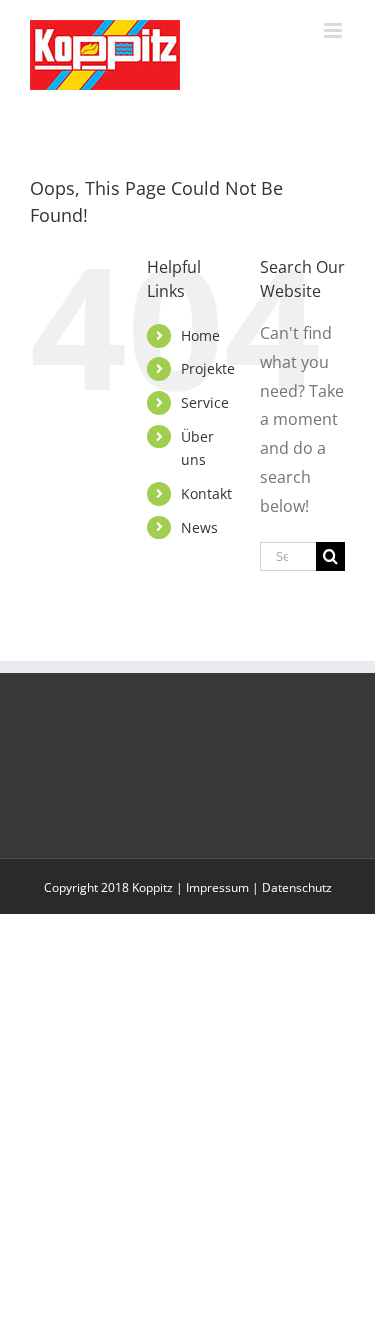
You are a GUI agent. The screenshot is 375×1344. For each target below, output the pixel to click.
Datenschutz (297, 887)
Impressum (217, 887)
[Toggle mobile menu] (334, 30)
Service (205, 402)
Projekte (208, 368)
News (199, 527)
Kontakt (206, 493)
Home (200, 335)
